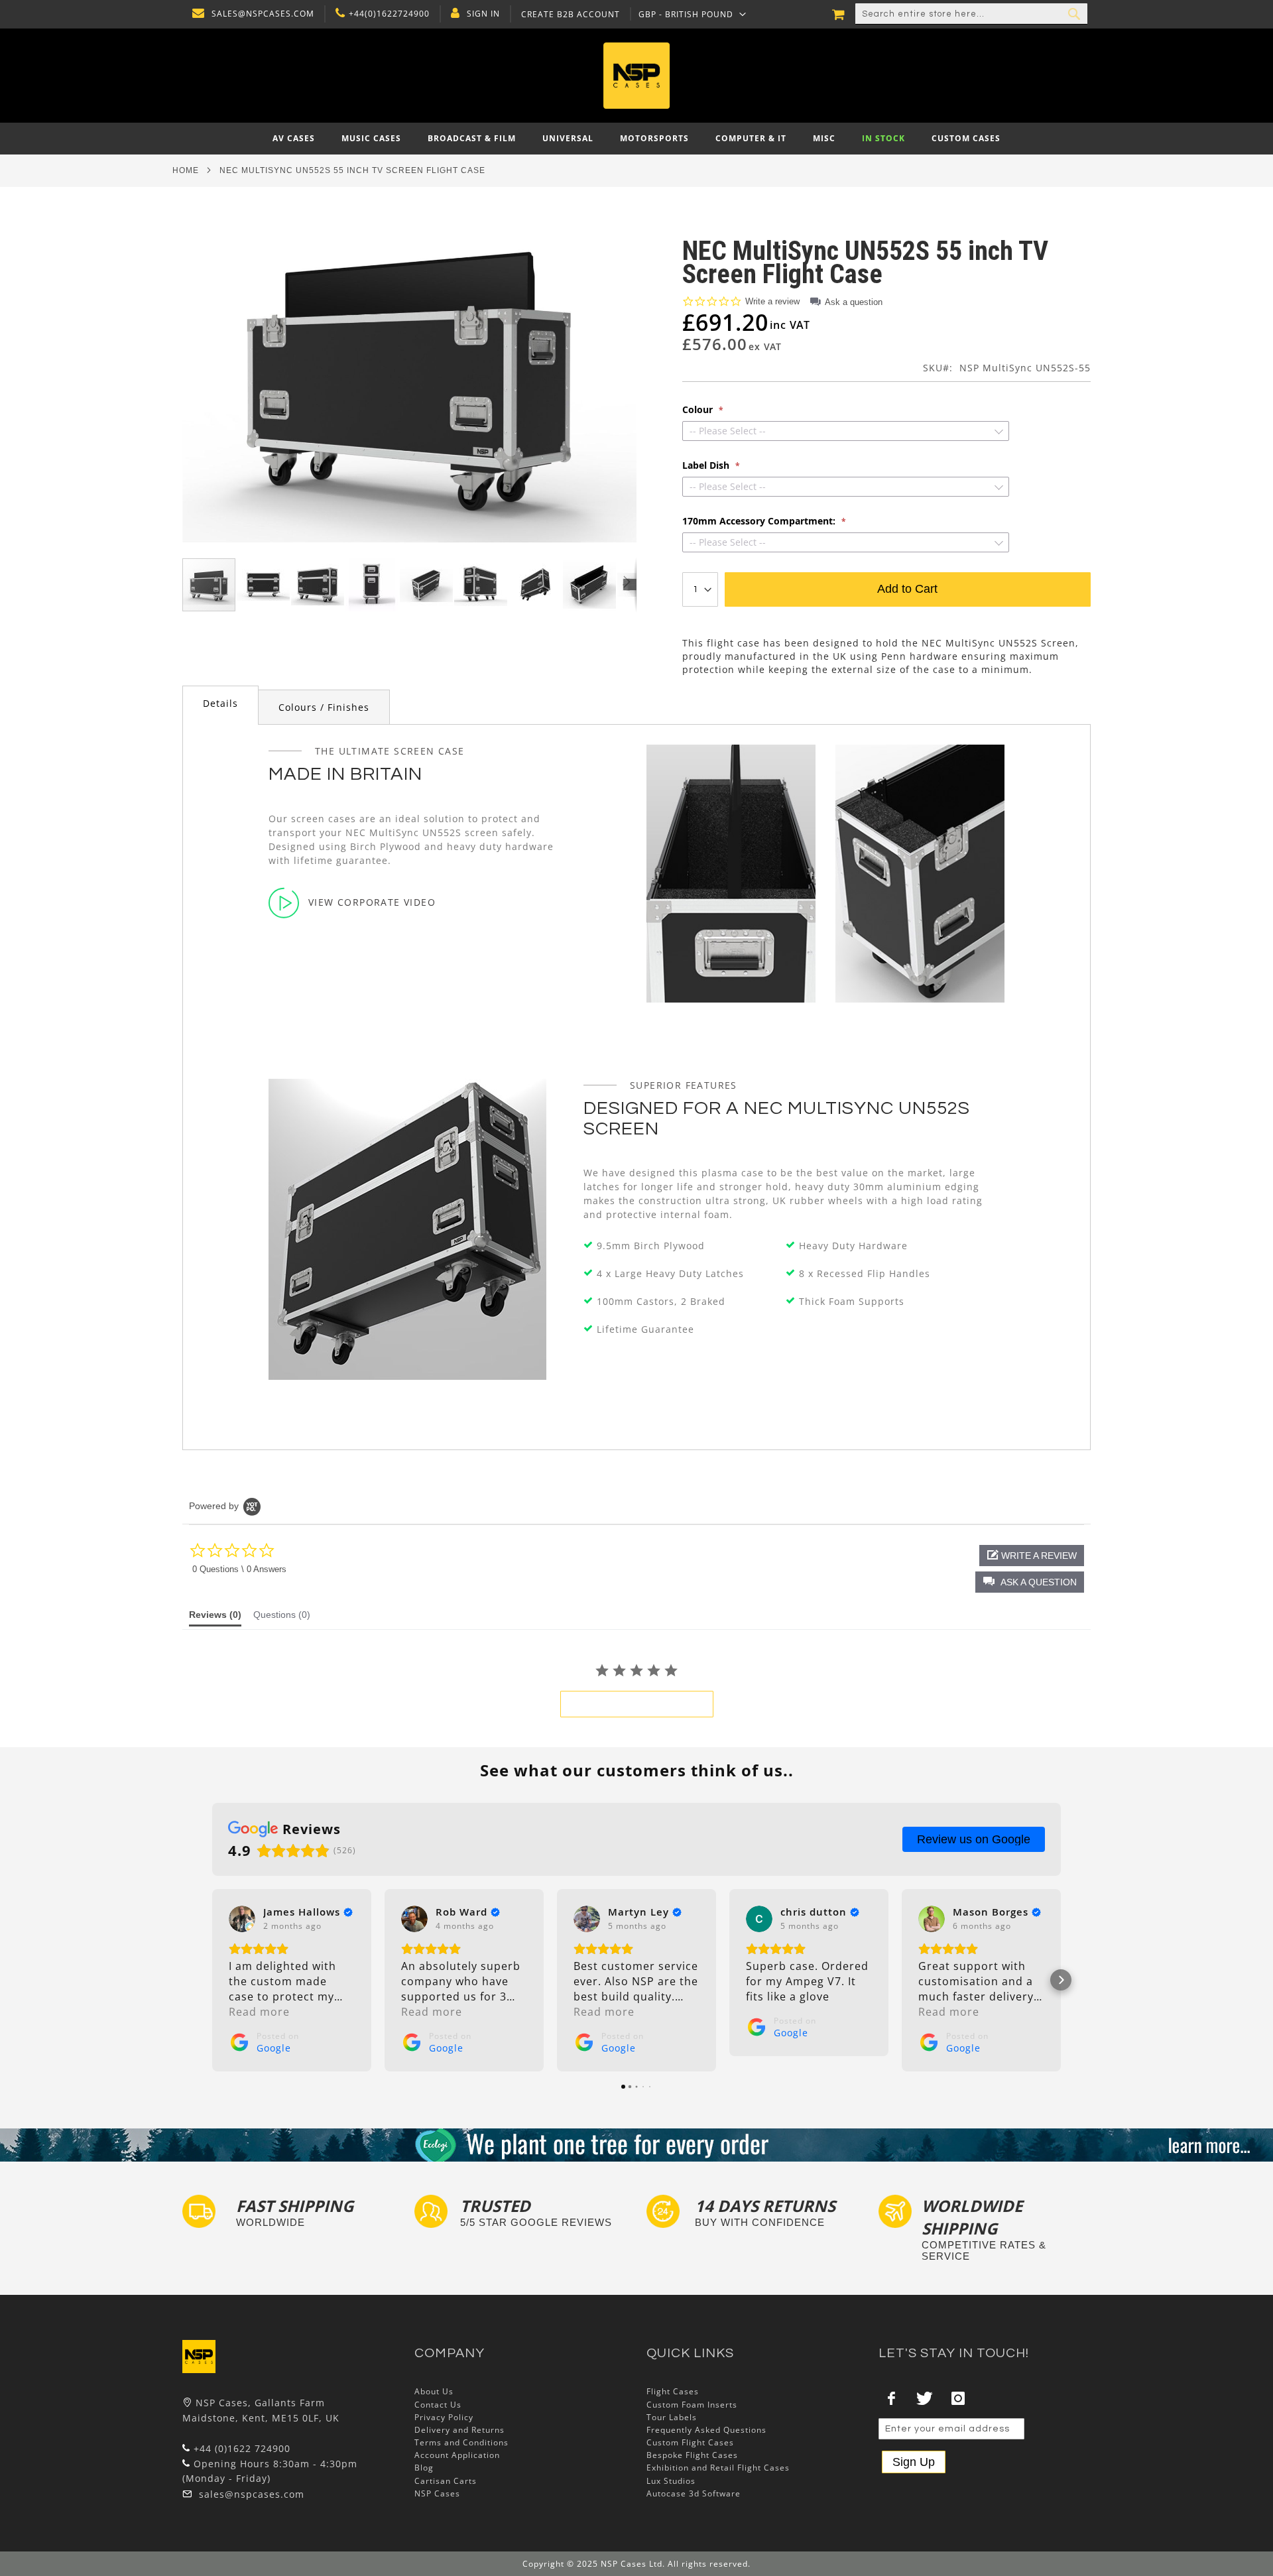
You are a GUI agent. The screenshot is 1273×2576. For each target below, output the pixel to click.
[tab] (220, 705)
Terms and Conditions (461, 2442)
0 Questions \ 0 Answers (239, 1569)
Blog (424, 2468)
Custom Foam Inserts (692, 2405)
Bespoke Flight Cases (692, 2455)
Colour (699, 410)
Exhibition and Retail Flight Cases (718, 2468)
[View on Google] (242, 1919)
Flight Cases (673, 2391)
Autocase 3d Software (694, 2493)
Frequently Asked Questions (706, 2430)
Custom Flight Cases (690, 2442)
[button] (693, 14)
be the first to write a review (637, 1704)
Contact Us (438, 2405)
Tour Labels (672, 2417)
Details (220, 703)
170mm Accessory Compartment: (760, 521)
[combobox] (971, 14)
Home (186, 170)
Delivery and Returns (459, 2430)
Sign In (483, 14)
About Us (434, 2391)
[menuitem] (294, 139)
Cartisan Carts (446, 2481)
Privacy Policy (444, 2417)
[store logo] (636, 76)
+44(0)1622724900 (389, 14)
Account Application (457, 2455)
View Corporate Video (372, 902)
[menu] (636, 139)
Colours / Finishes (324, 707)
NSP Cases (437, 2493)
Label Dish (707, 465)
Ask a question (854, 302)
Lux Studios (671, 2481)
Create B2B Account (571, 15)
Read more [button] (259, 2012)
